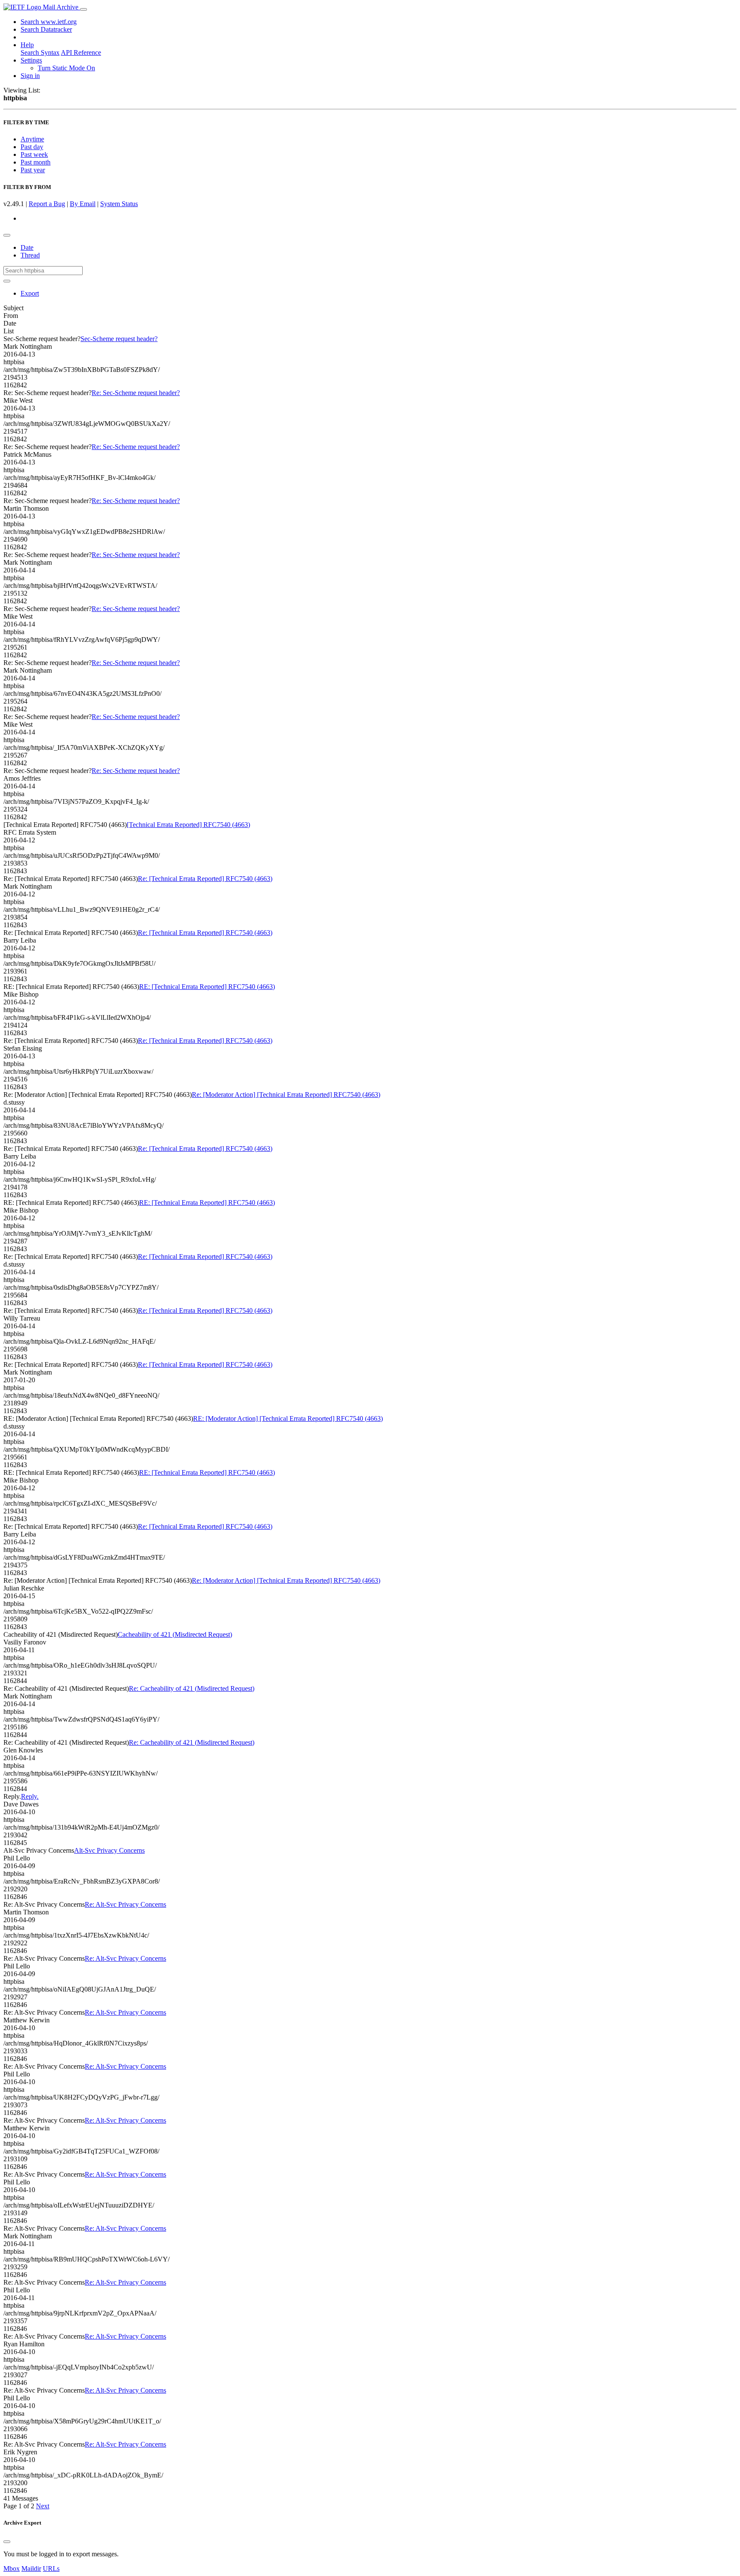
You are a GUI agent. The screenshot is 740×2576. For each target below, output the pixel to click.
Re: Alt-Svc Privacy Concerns (125, 1904)
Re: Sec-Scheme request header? (136, 393)
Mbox (12, 2569)
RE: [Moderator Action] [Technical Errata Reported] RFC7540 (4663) (288, 1418)
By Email (83, 204)
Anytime (32, 139)
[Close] (7, 2542)
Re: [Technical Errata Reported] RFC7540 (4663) (205, 879)
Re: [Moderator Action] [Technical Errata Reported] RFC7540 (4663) (286, 1095)
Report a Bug (47, 204)
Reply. (30, 1796)
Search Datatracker (46, 29)
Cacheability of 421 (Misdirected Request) (175, 1634)
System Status (119, 204)
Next (43, 2506)
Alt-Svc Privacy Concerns (109, 1850)
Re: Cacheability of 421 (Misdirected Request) (192, 1688)
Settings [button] (31, 60)
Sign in (30, 76)
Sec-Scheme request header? (119, 339)
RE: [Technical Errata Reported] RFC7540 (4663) (207, 987)
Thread (30, 255)
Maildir (31, 2569)
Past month (36, 162)
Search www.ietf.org (49, 22)
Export (30, 293)
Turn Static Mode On (66, 68)
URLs (51, 2569)
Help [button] (27, 45)
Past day (32, 147)
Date (27, 247)
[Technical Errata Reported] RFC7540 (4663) (188, 825)
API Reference (81, 52)
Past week (34, 154)
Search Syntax (40, 52)
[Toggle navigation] (84, 9)
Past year (33, 170)
